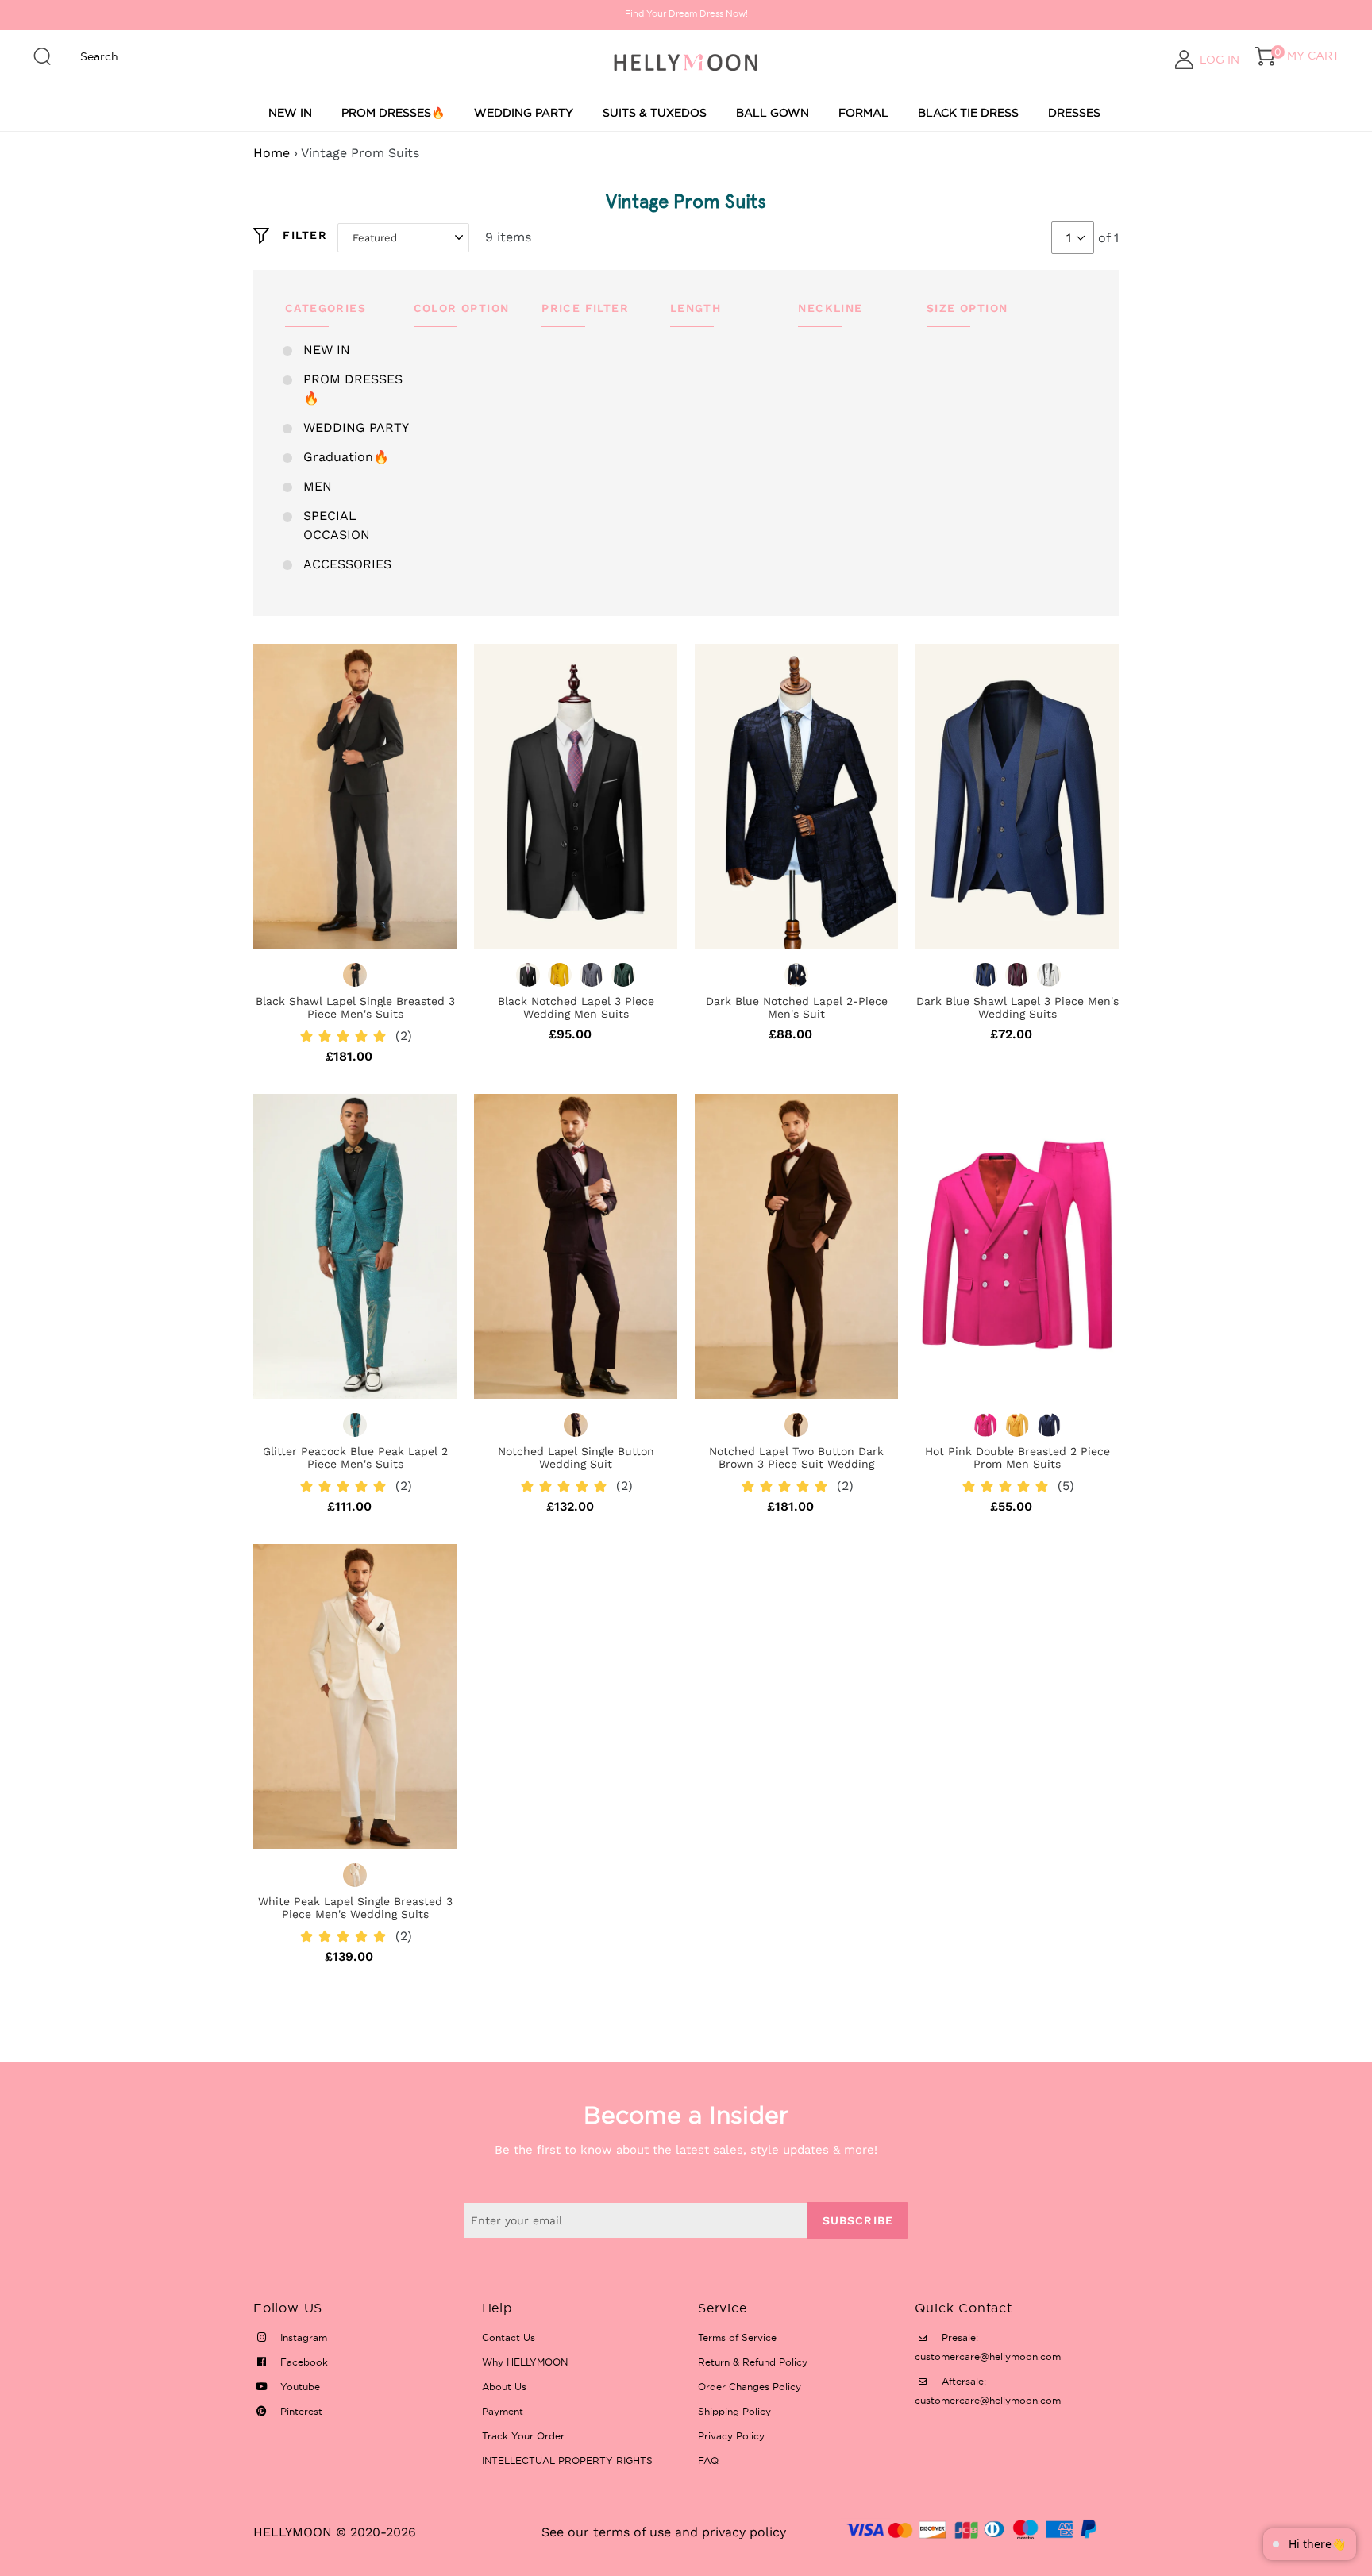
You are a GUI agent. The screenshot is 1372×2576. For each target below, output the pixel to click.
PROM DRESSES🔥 (393, 113)
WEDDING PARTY (524, 113)
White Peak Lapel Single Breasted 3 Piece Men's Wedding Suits (355, 1908)
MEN (318, 486)
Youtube (299, 2387)
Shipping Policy (734, 2411)
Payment (503, 2411)
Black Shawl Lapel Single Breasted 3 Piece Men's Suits (355, 1007)
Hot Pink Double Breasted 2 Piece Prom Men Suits (1017, 1457)
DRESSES (1074, 113)
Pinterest (300, 2411)
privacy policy (744, 2532)
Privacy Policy (731, 2436)
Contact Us (509, 2337)
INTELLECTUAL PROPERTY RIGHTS (567, 2460)
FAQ (708, 2460)
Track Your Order (523, 2436)
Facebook (303, 2362)
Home (272, 153)
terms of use (632, 2532)
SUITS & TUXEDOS (655, 113)
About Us (504, 2387)
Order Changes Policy (750, 2387)
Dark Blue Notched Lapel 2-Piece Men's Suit (797, 1007)
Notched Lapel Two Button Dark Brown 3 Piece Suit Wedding (796, 1457)
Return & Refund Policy (753, 2362)
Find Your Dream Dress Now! (686, 13)
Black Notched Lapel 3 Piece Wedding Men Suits (576, 1007)
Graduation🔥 (346, 457)
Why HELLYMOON (525, 2362)
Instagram (302, 2337)
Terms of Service (737, 2337)
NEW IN (290, 113)
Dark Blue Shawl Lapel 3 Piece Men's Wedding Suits (1017, 1007)
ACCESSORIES (347, 564)
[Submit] (43, 49)
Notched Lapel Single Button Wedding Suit (576, 1457)
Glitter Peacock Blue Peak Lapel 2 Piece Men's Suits (355, 1457)
